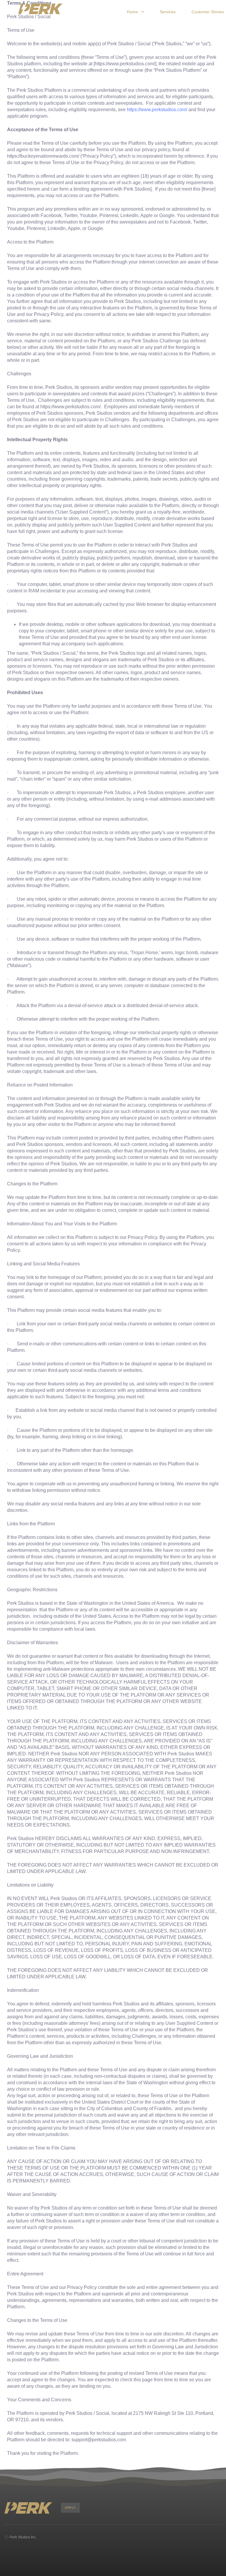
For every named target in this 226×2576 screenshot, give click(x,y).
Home (132, 12)
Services (168, 12)
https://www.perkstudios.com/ (157, 110)
